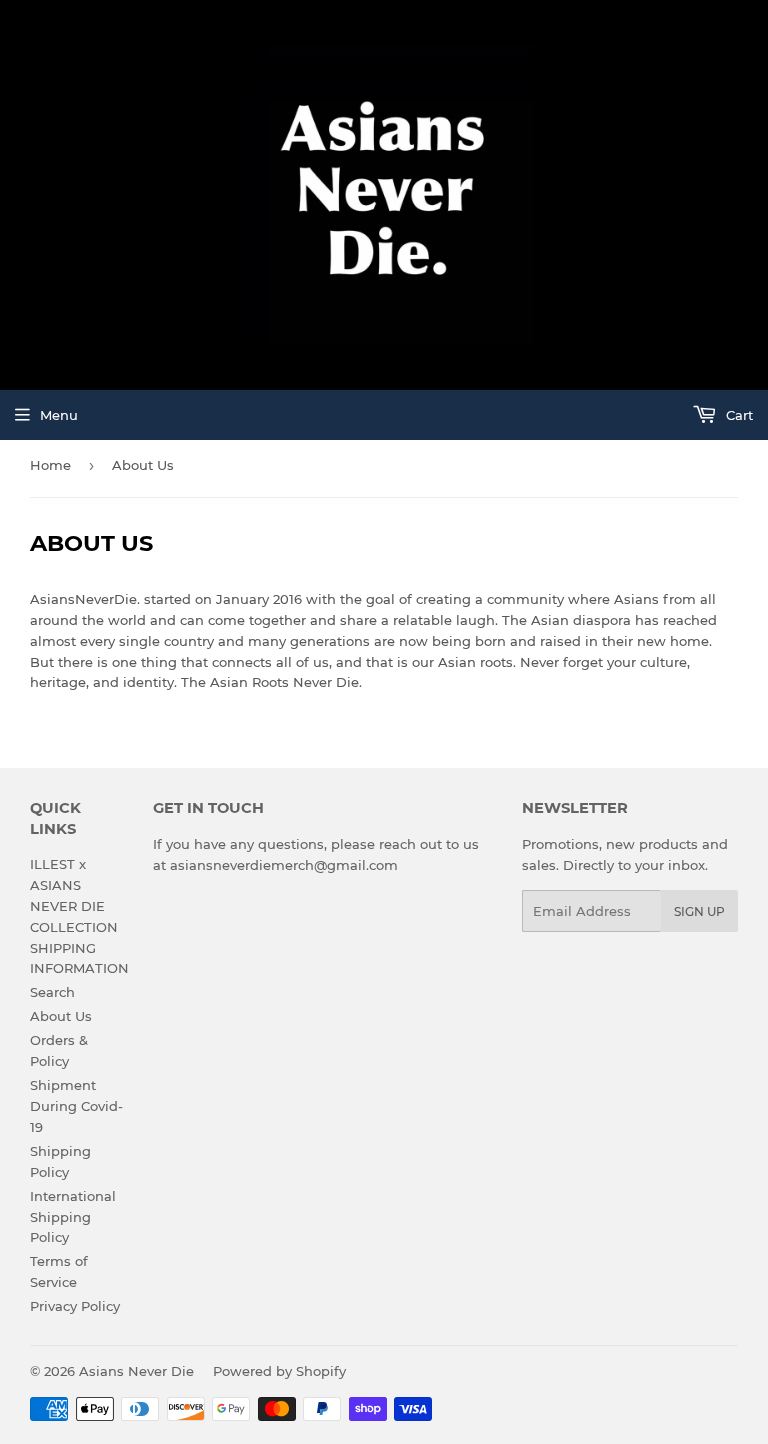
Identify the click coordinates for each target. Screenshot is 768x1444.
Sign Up (699, 911)
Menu (59, 415)
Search (52, 992)
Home (50, 465)
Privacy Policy (75, 1306)
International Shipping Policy (73, 1217)
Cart (737, 415)
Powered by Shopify (279, 1371)
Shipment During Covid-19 (76, 1106)
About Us (61, 1016)
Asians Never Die (136, 1371)
